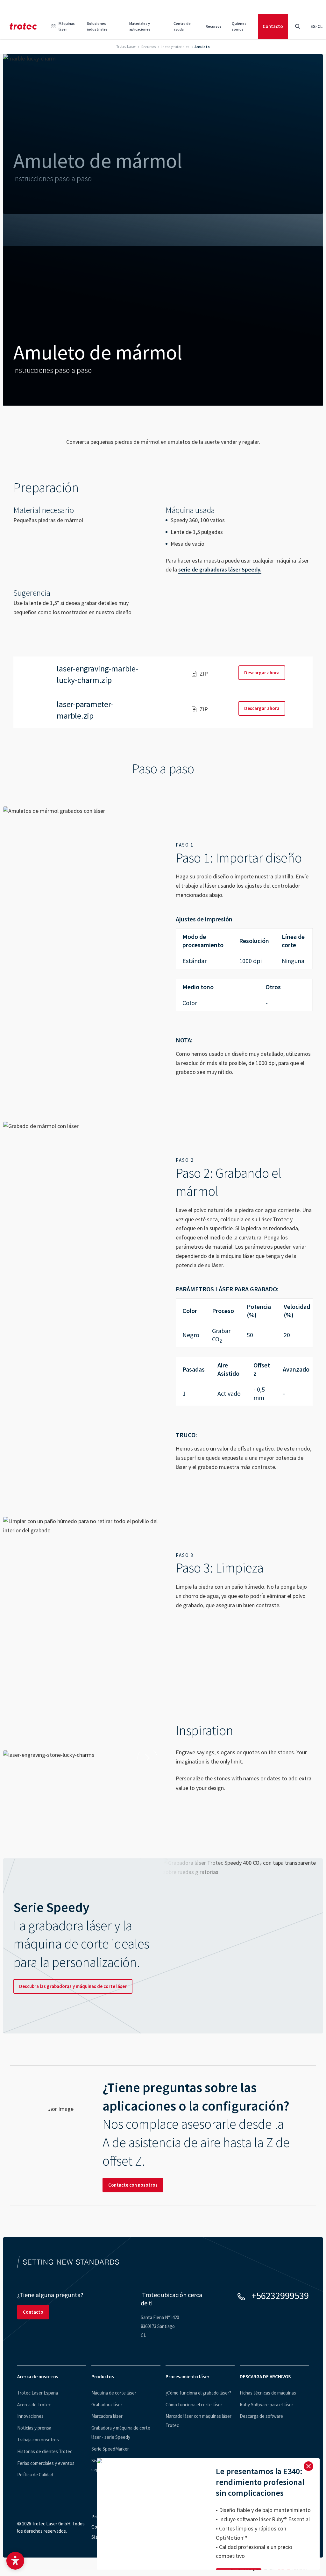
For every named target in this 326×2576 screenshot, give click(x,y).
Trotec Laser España (38, 2393)
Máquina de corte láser (114, 2393)
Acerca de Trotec (34, 2405)
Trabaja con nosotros (38, 2440)
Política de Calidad (35, 2475)
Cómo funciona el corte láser (194, 2405)
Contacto (273, 26)
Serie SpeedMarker (110, 2449)
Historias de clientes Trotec (45, 2451)
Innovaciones (30, 2416)
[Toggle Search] (297, 26)
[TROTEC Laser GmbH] (23, 26)
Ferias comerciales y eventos (46, 2463)
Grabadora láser (107, 2405)
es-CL (317, 26)
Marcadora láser (107, 2416)
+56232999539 (280, 2296)
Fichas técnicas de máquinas (268, 2393)
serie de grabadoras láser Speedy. (220, 569)
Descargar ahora (262, 673)
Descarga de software (261, 2416)
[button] (15, 2561)
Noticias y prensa (34, 2428)
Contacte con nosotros (133, 2185)
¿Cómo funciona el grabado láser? (198, 2393)
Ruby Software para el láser (266, 2405)
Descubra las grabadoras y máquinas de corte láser (73, 1986)
